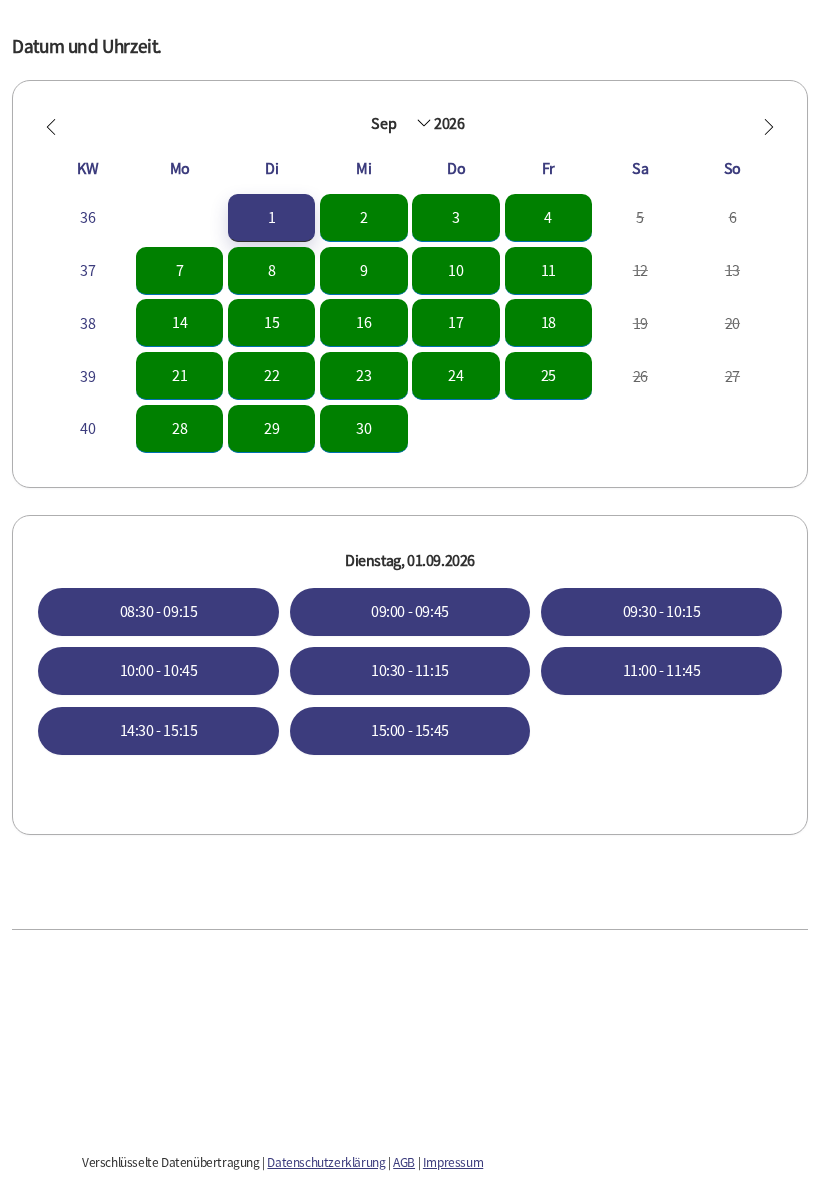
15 (271, 322)
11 (548, 270)
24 (455, 375)
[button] (51, 127)
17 (455, 322)
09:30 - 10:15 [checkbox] (662, 611)
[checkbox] (272, 217)
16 (363, 322)
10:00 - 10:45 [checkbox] (159, 670)
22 (271, 375)
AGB (404, 1162)
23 (363, 375)
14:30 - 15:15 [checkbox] (159, 730)
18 (548, 322)
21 (179, 375)
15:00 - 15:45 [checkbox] (410, 730)
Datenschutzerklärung (326, 1162)
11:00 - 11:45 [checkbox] (662, 670)
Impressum (453, 1162)
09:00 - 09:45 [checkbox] (410, 611)
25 (548, 375)
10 (455, 270)
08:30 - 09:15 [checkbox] (159, 611)
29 (271, 428)
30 (363, 428)
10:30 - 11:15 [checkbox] (410, 670)
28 (179, 428)
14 (179, 322)
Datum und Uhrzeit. (87, 46)
